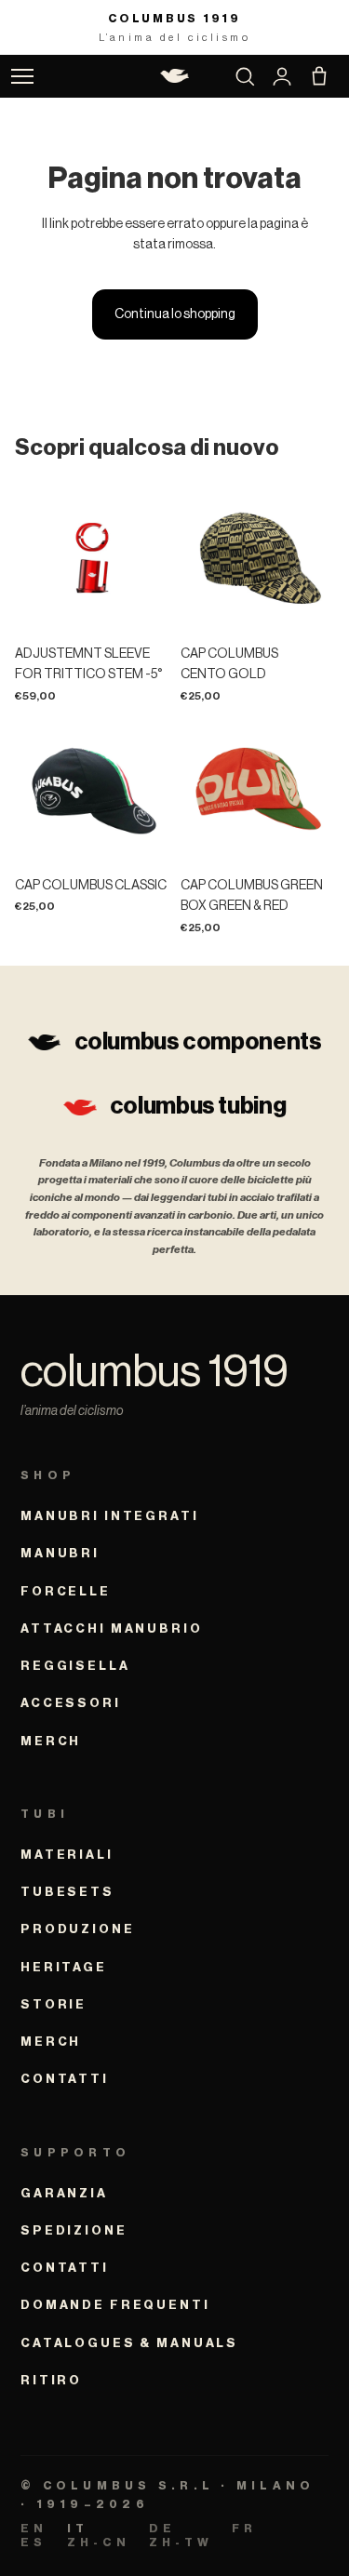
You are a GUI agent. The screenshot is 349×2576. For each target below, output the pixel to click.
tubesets (67, 1892)
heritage (64, 1967)
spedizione (74, 2230)
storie (54, 2004)
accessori (71, 1703)
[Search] (245, 76)
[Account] (282, 76)
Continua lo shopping (175, 314)
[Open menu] (22, 76)
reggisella (75, 1666)
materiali (67, 1855)
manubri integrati (110, 1516)
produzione (78, 1929)
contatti (65, 2079)
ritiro (51, 2380)
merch (51, 1741)
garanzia (64, 2193)
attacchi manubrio (112, 1628)
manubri (60, 1553)
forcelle (66, 1591)
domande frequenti (115, 2305)
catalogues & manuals (129, 2343)
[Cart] (319, 76)
